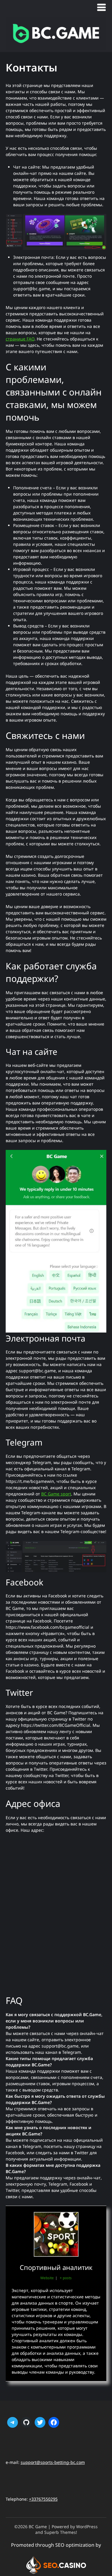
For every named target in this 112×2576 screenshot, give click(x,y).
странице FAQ (20, 339)
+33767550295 (43, 2499)
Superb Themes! (61, 2532)
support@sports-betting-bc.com (53, 2462)
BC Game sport (56, 1494)
